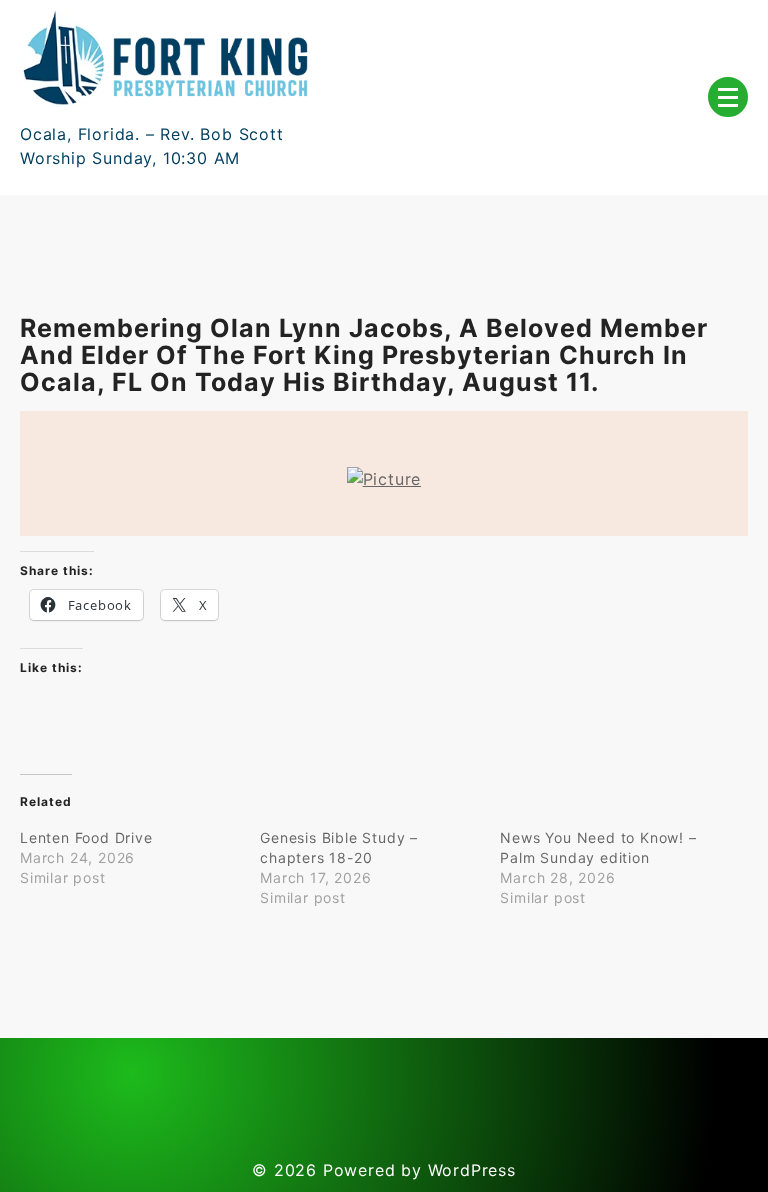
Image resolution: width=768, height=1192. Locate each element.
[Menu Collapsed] (728, 97)
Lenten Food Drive (86, 837)
